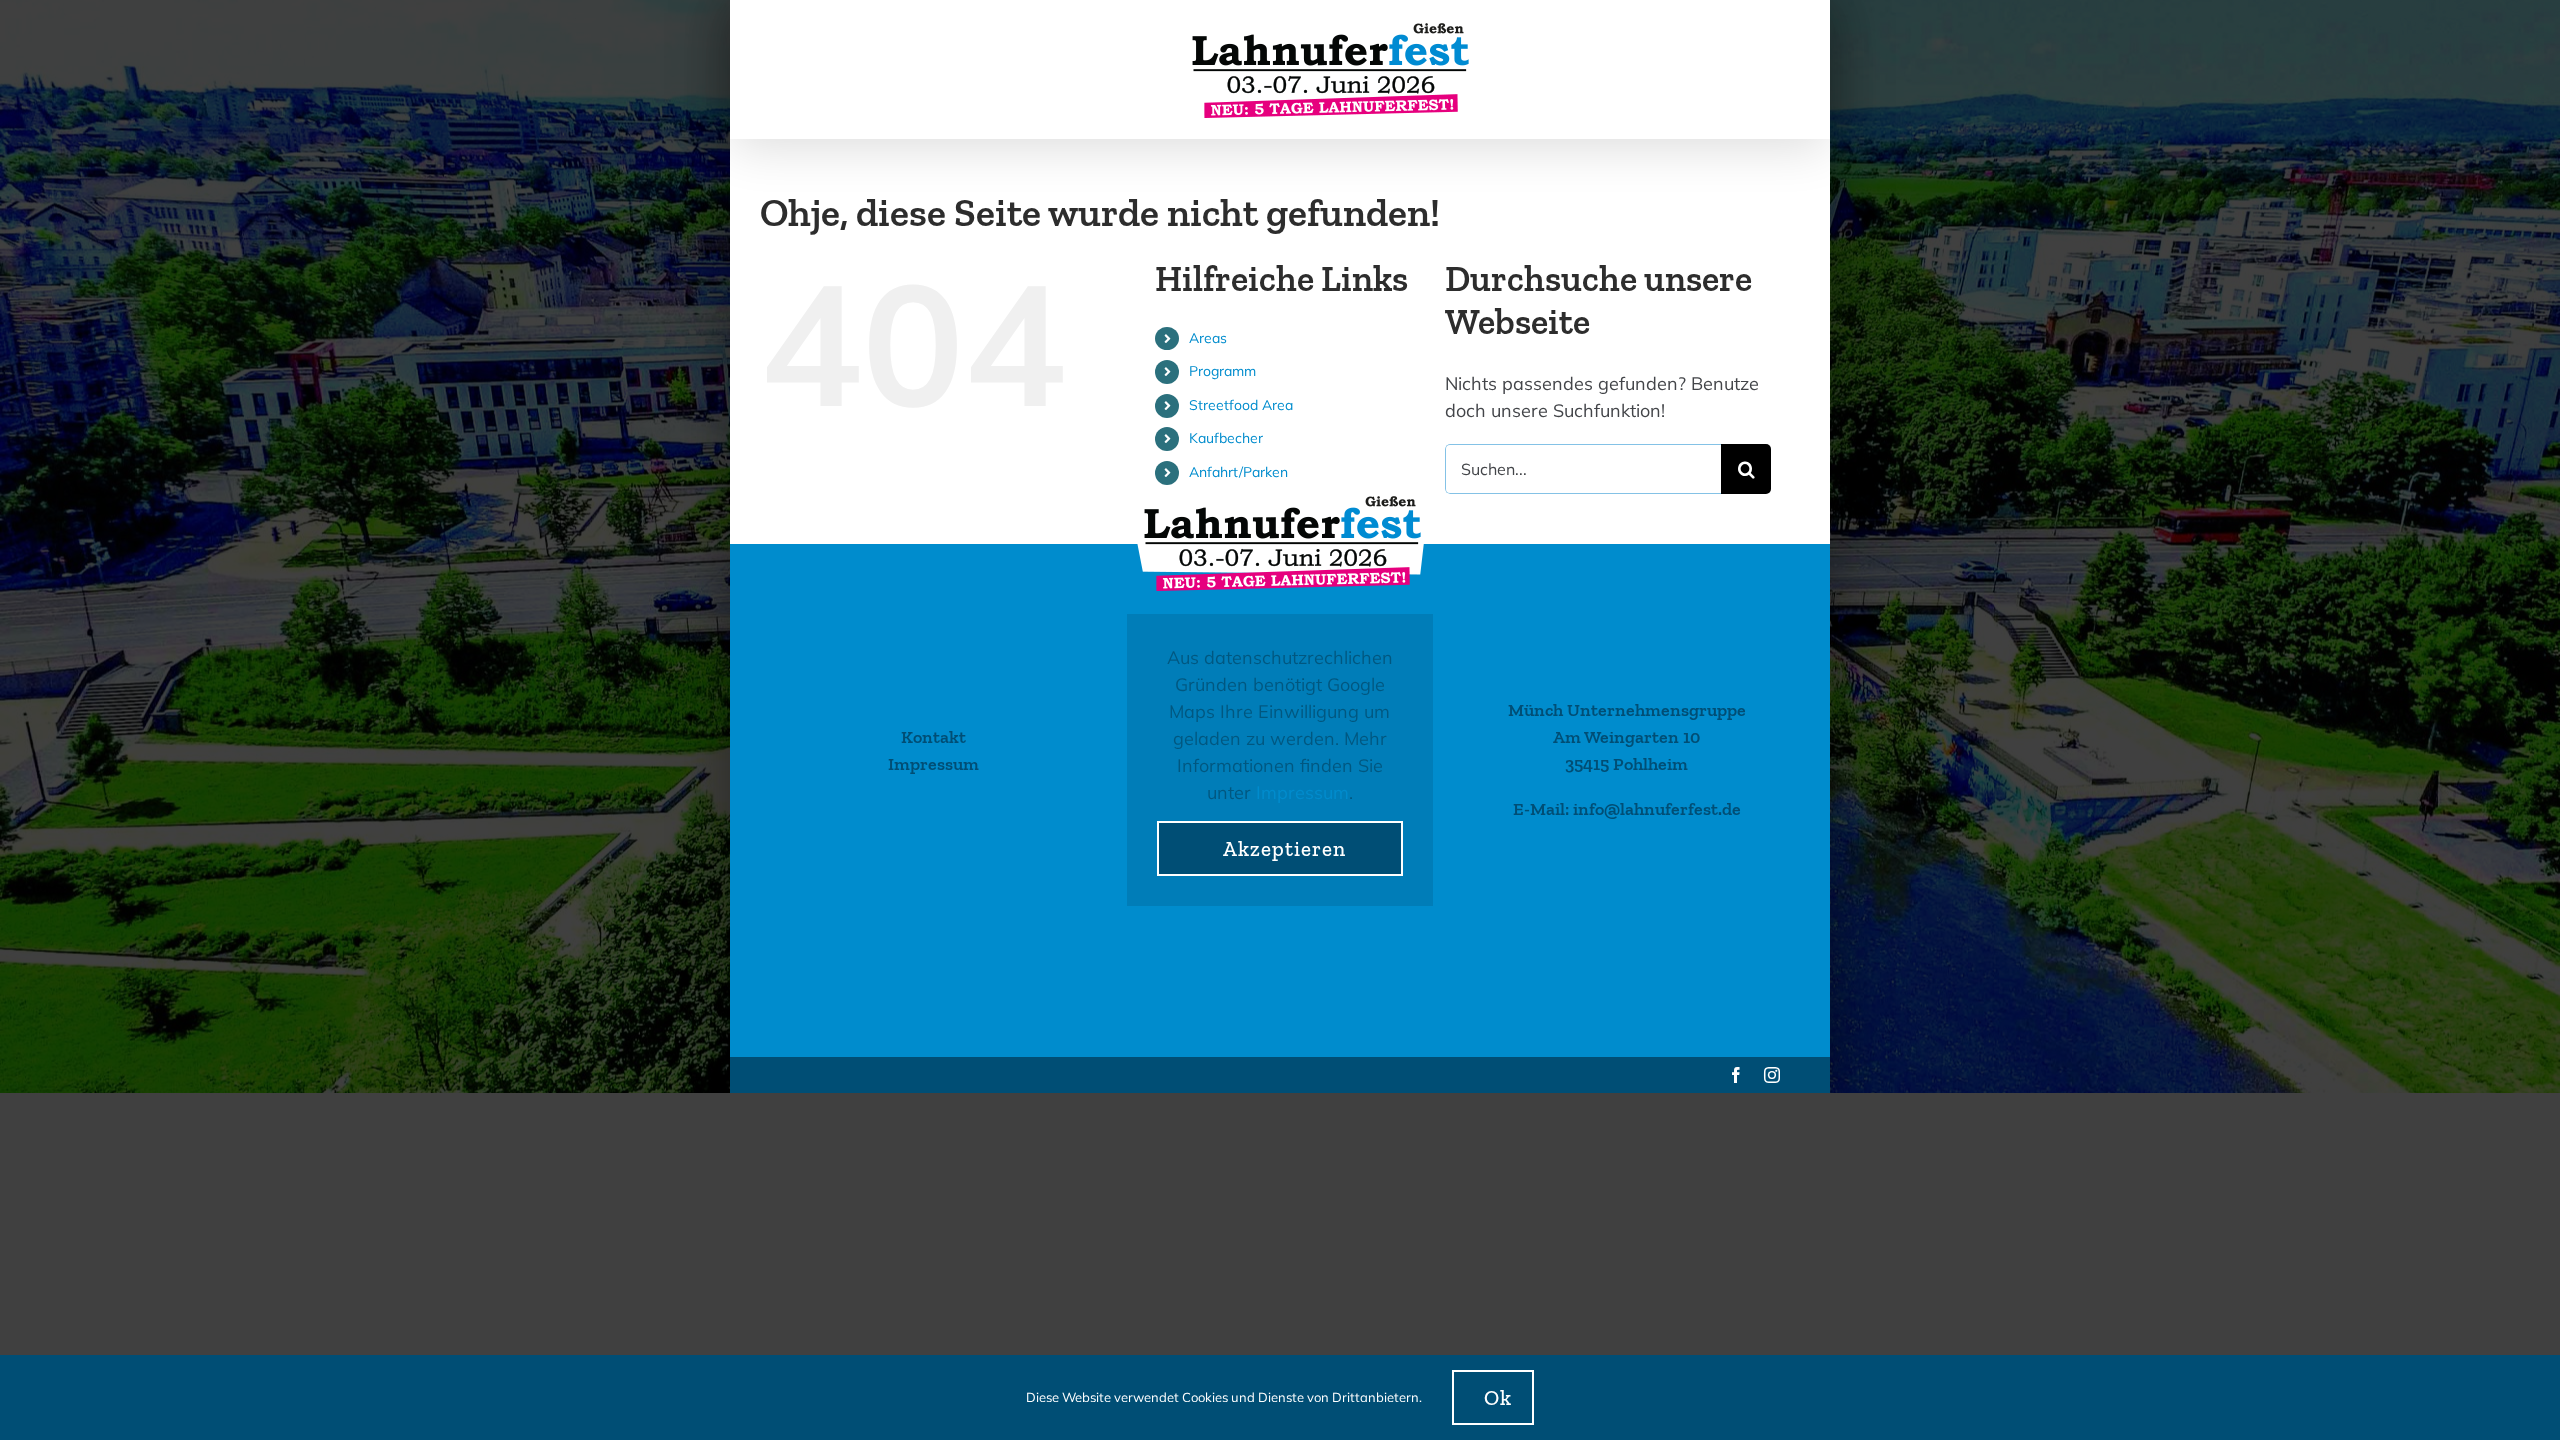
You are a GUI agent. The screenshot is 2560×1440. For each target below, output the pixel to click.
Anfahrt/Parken (1238, 472)
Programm (1222, 371)
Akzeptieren (1284, 848)
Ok (1498, 1397)
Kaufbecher (1226, 438)
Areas (1208, 338)
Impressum (1302, 792)
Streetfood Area (1241, 405)
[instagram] (1772, 1075)
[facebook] (1736, 1075)
